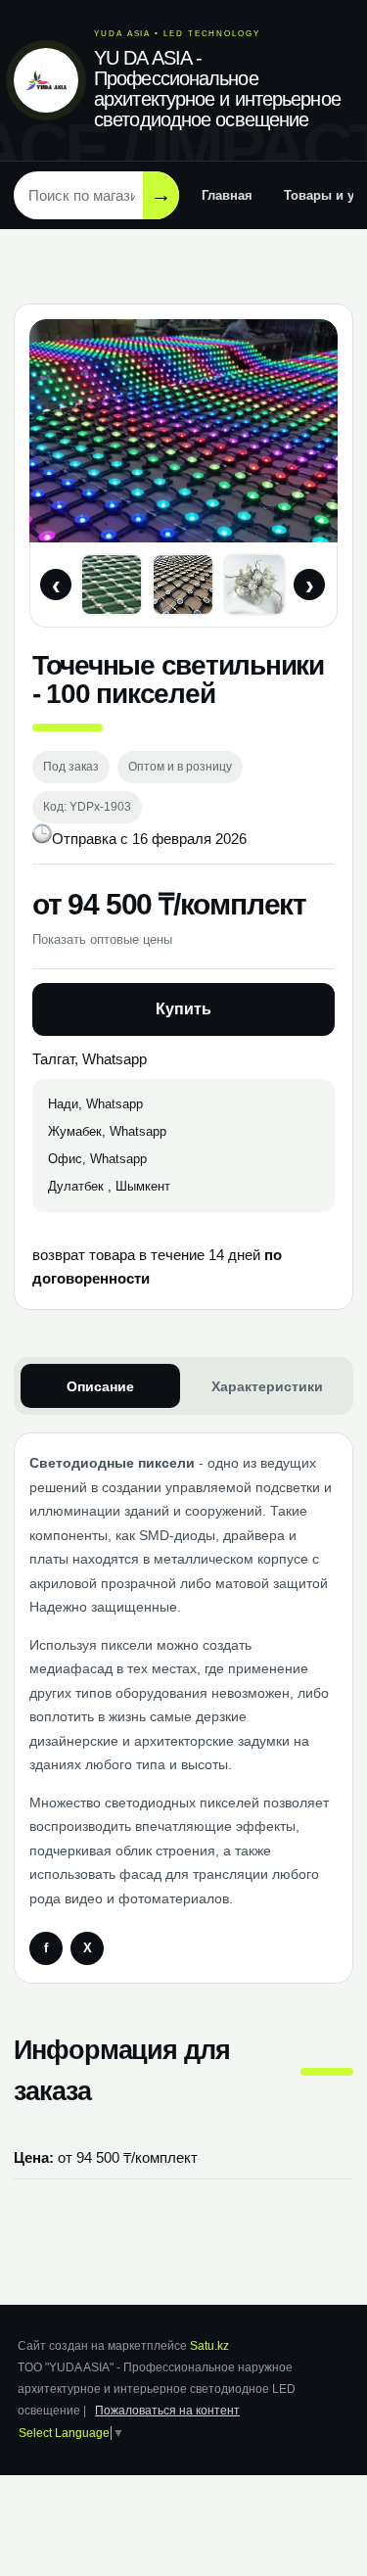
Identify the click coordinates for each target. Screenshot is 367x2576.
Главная (227, 195)
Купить (183, 1009)
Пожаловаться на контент (167, 2411)
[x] (87, 1948)
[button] (112, 585)
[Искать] (161, 195)
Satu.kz (209, 2346)
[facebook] (46, 1948)
